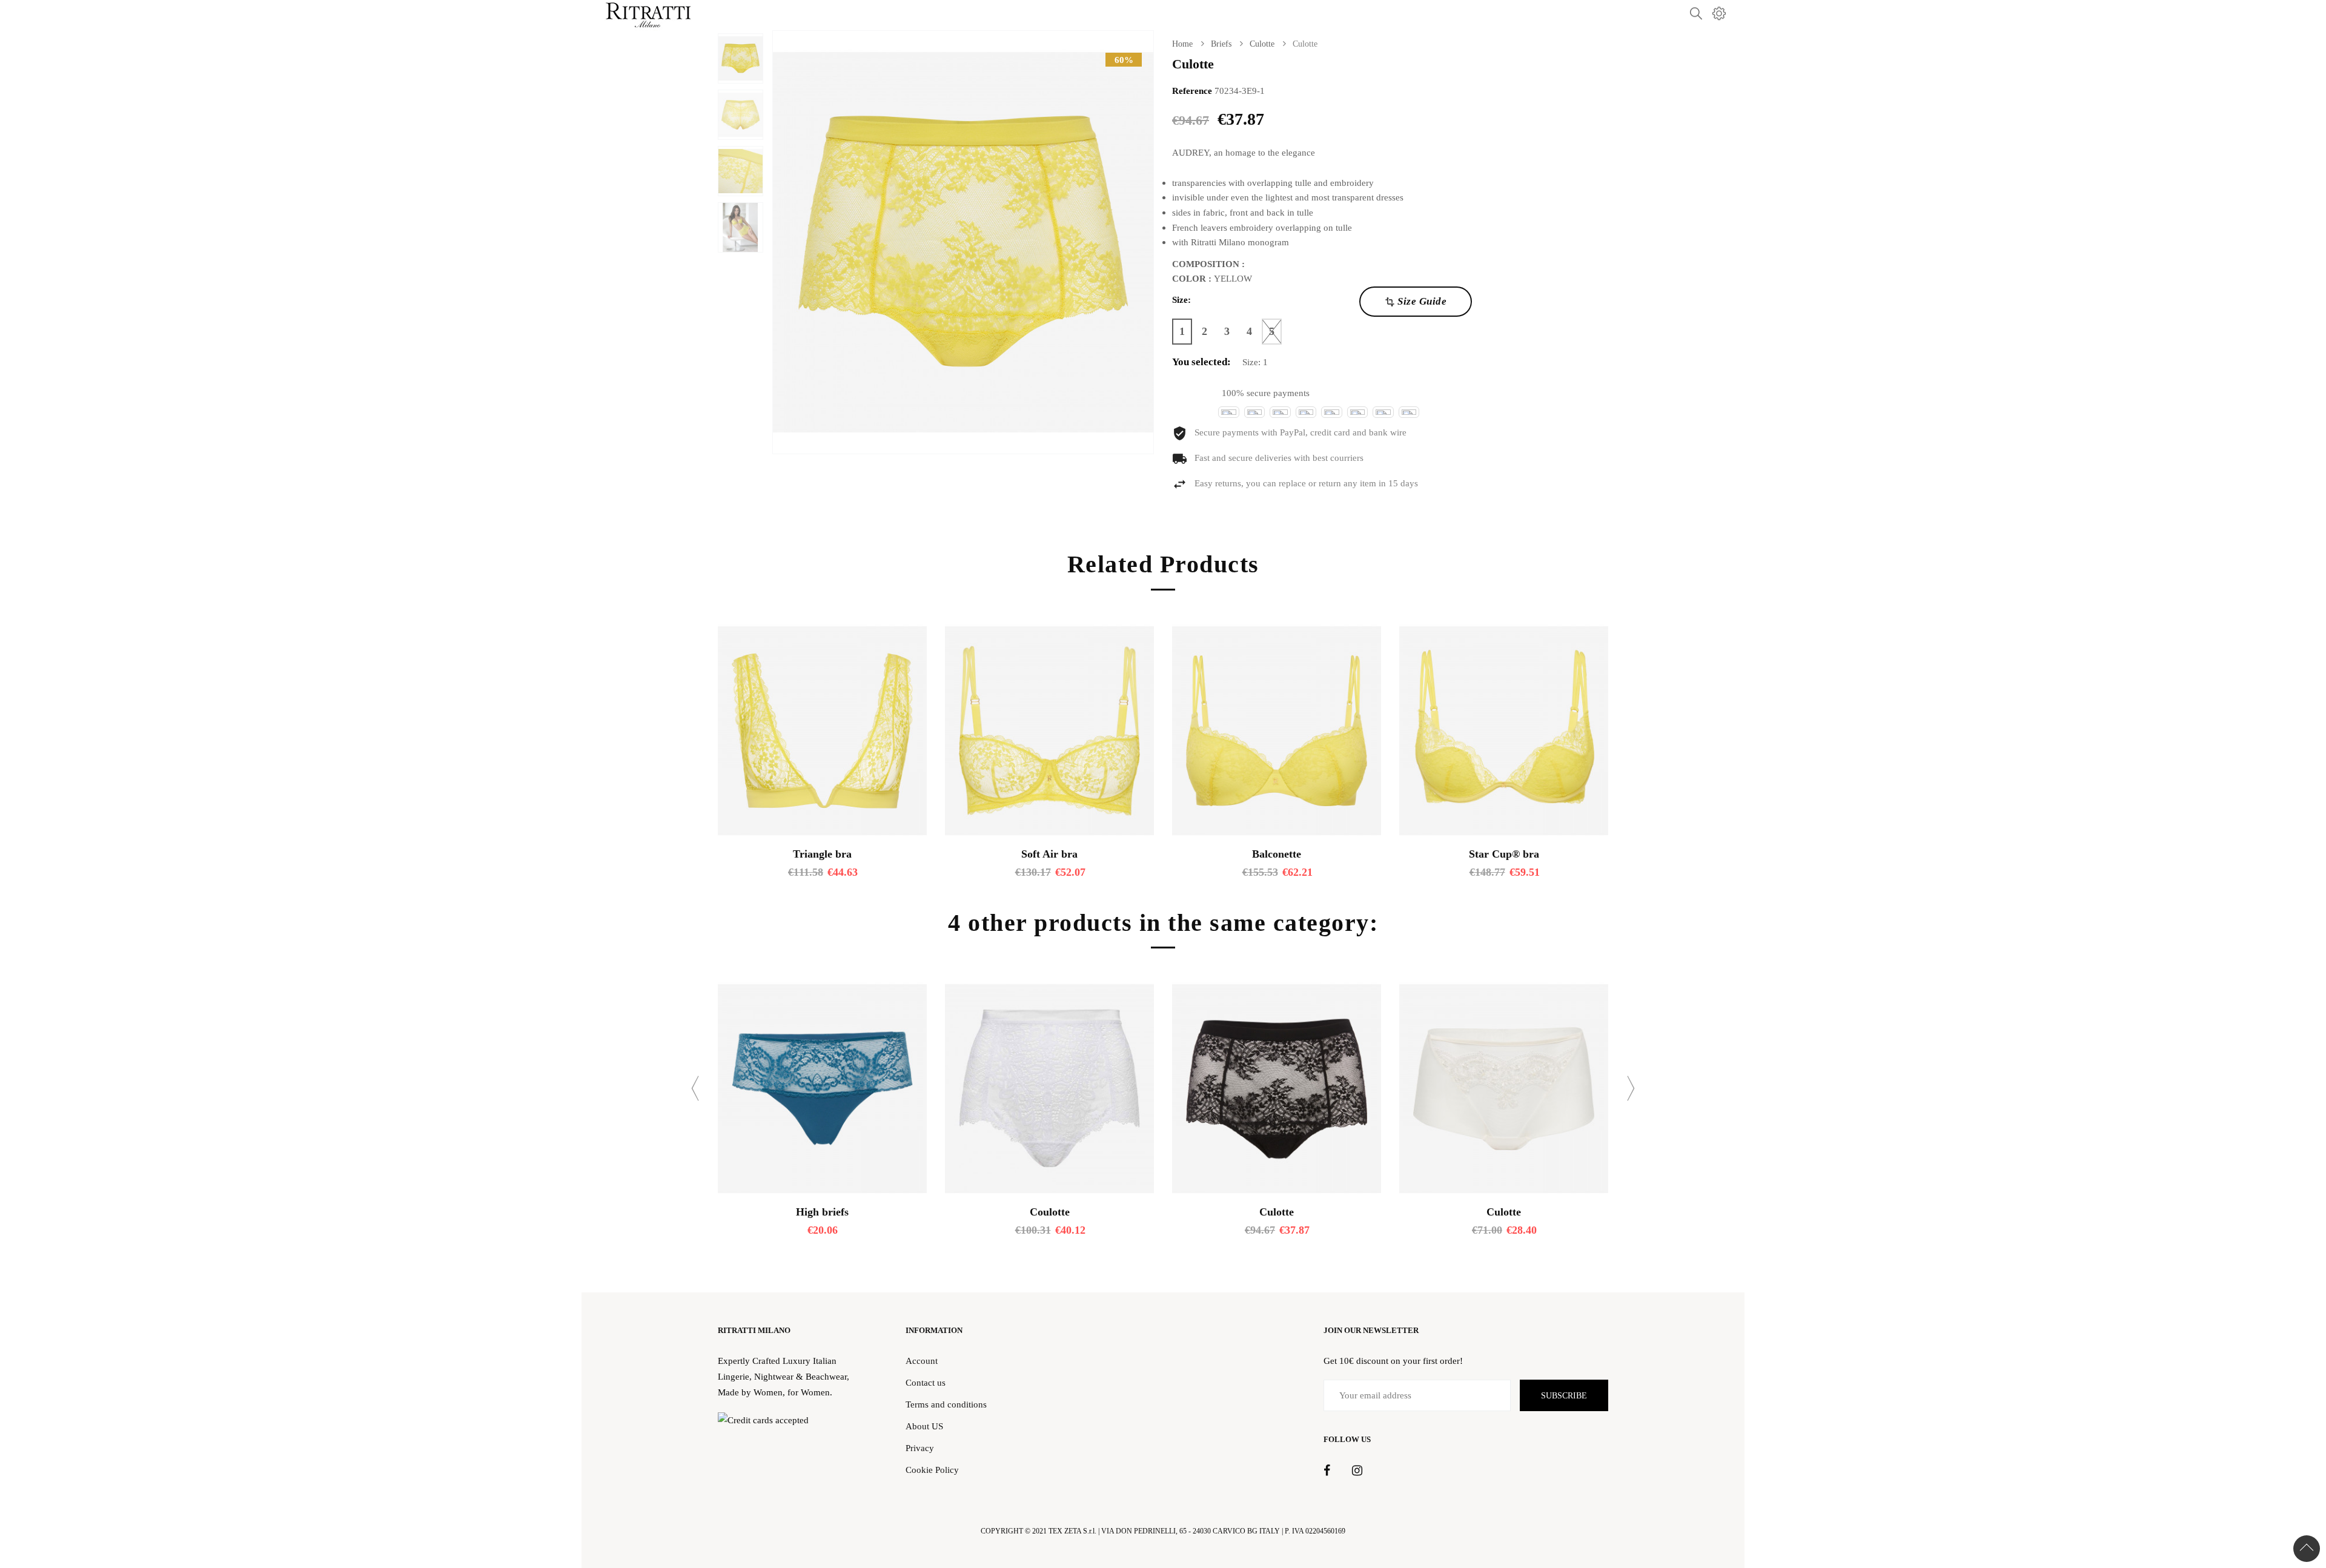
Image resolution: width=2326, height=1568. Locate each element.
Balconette (1277, 854)
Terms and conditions (946, 1404)
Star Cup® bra (1504, 854)
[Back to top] (2307, 1549)
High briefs (822, 1212)
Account (922, 1361)
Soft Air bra (1049, 854)
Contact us (926, 1382)
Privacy (920, 1448)
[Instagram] (1357, 1471)
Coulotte (1050, 1212)
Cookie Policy (932, 1470)
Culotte (1277, 1212)
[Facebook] (1327, 1471)
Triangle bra (822, 854)
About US (924, 1426)
